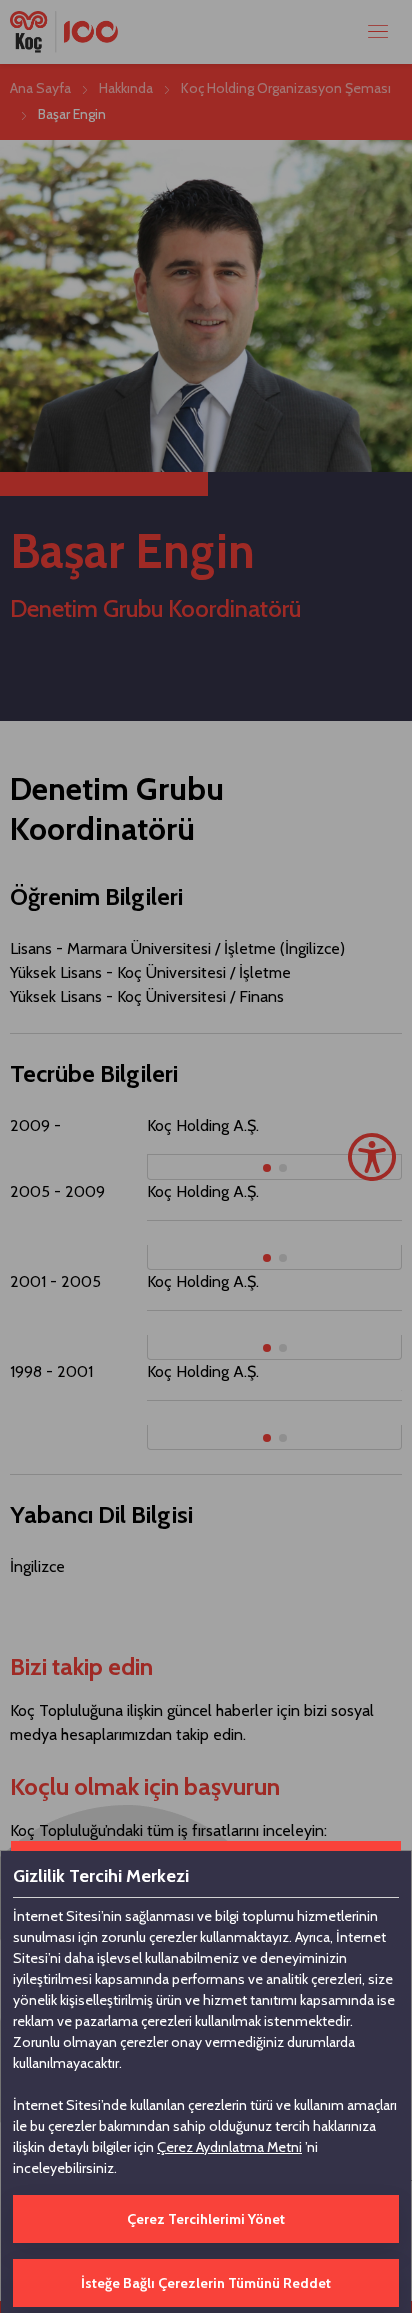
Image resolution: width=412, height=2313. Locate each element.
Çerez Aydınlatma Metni (229, 2147)
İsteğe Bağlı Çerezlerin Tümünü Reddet (206, 2283)
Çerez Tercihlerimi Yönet (206, 2219)
